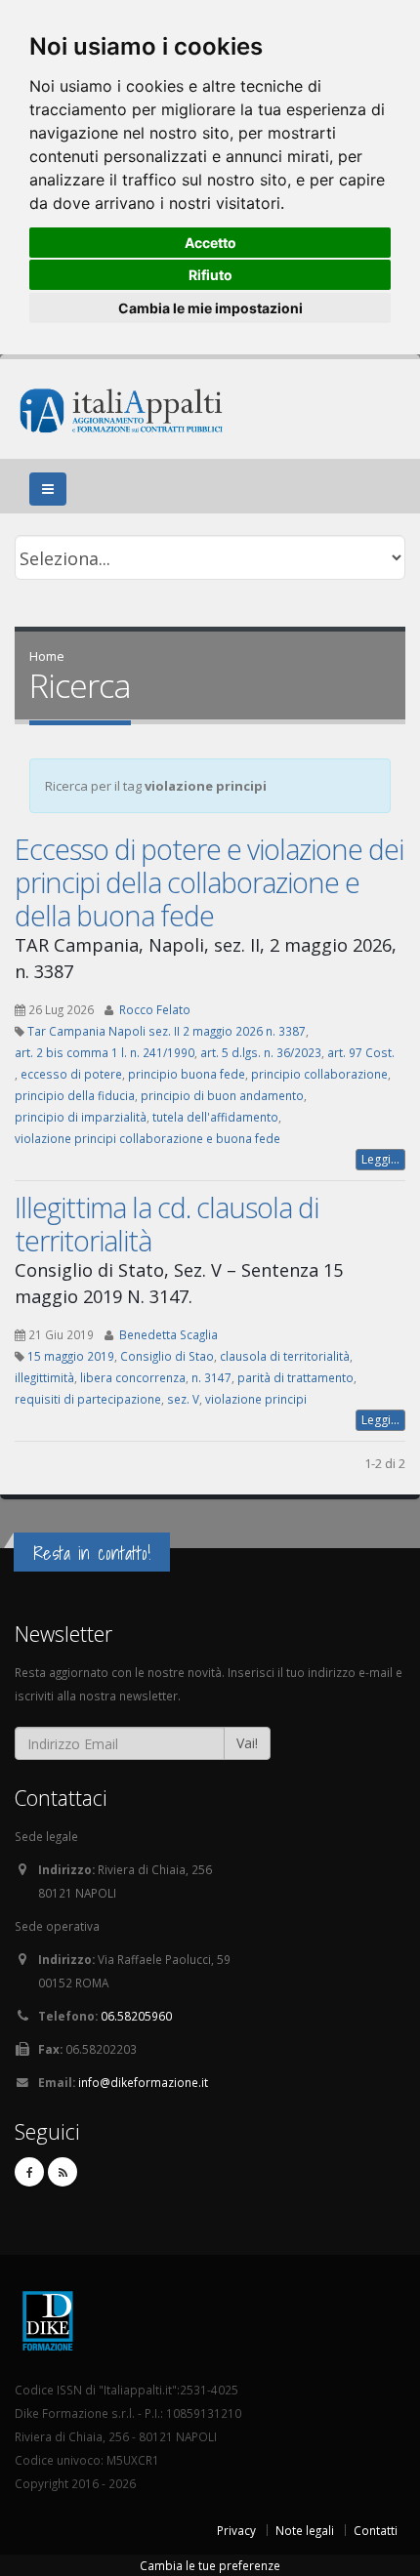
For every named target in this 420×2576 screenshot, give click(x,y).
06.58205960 (136, 2016)
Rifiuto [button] (210, 275)
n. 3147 (211, 1377)
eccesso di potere (71, 1074)
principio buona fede (187, 1074)
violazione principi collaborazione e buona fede (147, 1138)
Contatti (376, 2530)
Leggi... (380, 1159)
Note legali (305, 2530)
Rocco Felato (155, 1009)
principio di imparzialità (81, 1117)
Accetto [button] (210, 243)
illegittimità (44, 1377)
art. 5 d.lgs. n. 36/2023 (261, 1052)
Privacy (236, 2530)
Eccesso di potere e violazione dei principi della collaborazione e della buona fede (209, 882)
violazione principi (256, 1399)
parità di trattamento (295, 1377)
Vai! (247, 1743)
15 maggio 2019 (71, 1356)
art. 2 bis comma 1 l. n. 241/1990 (105, 1052)
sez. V (183, 1399)
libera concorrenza (133, 1377)
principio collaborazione (319, 1074)
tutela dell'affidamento (215, 1117)
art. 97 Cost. (361, 1052)
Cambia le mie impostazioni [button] (210, 308)
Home (47, 656)
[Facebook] (29, 2172)
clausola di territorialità (285, 1356)
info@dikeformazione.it (143, 2082)
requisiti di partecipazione (88, 1399)
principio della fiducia (75, 1095)
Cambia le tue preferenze (210, 2565)
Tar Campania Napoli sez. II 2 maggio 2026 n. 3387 (167, 1031)
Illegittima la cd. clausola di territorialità (167, 1224)
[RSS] (63, 2172)
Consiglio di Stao (167, 1356)
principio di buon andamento (222, 1095)
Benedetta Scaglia (168, 1334)
